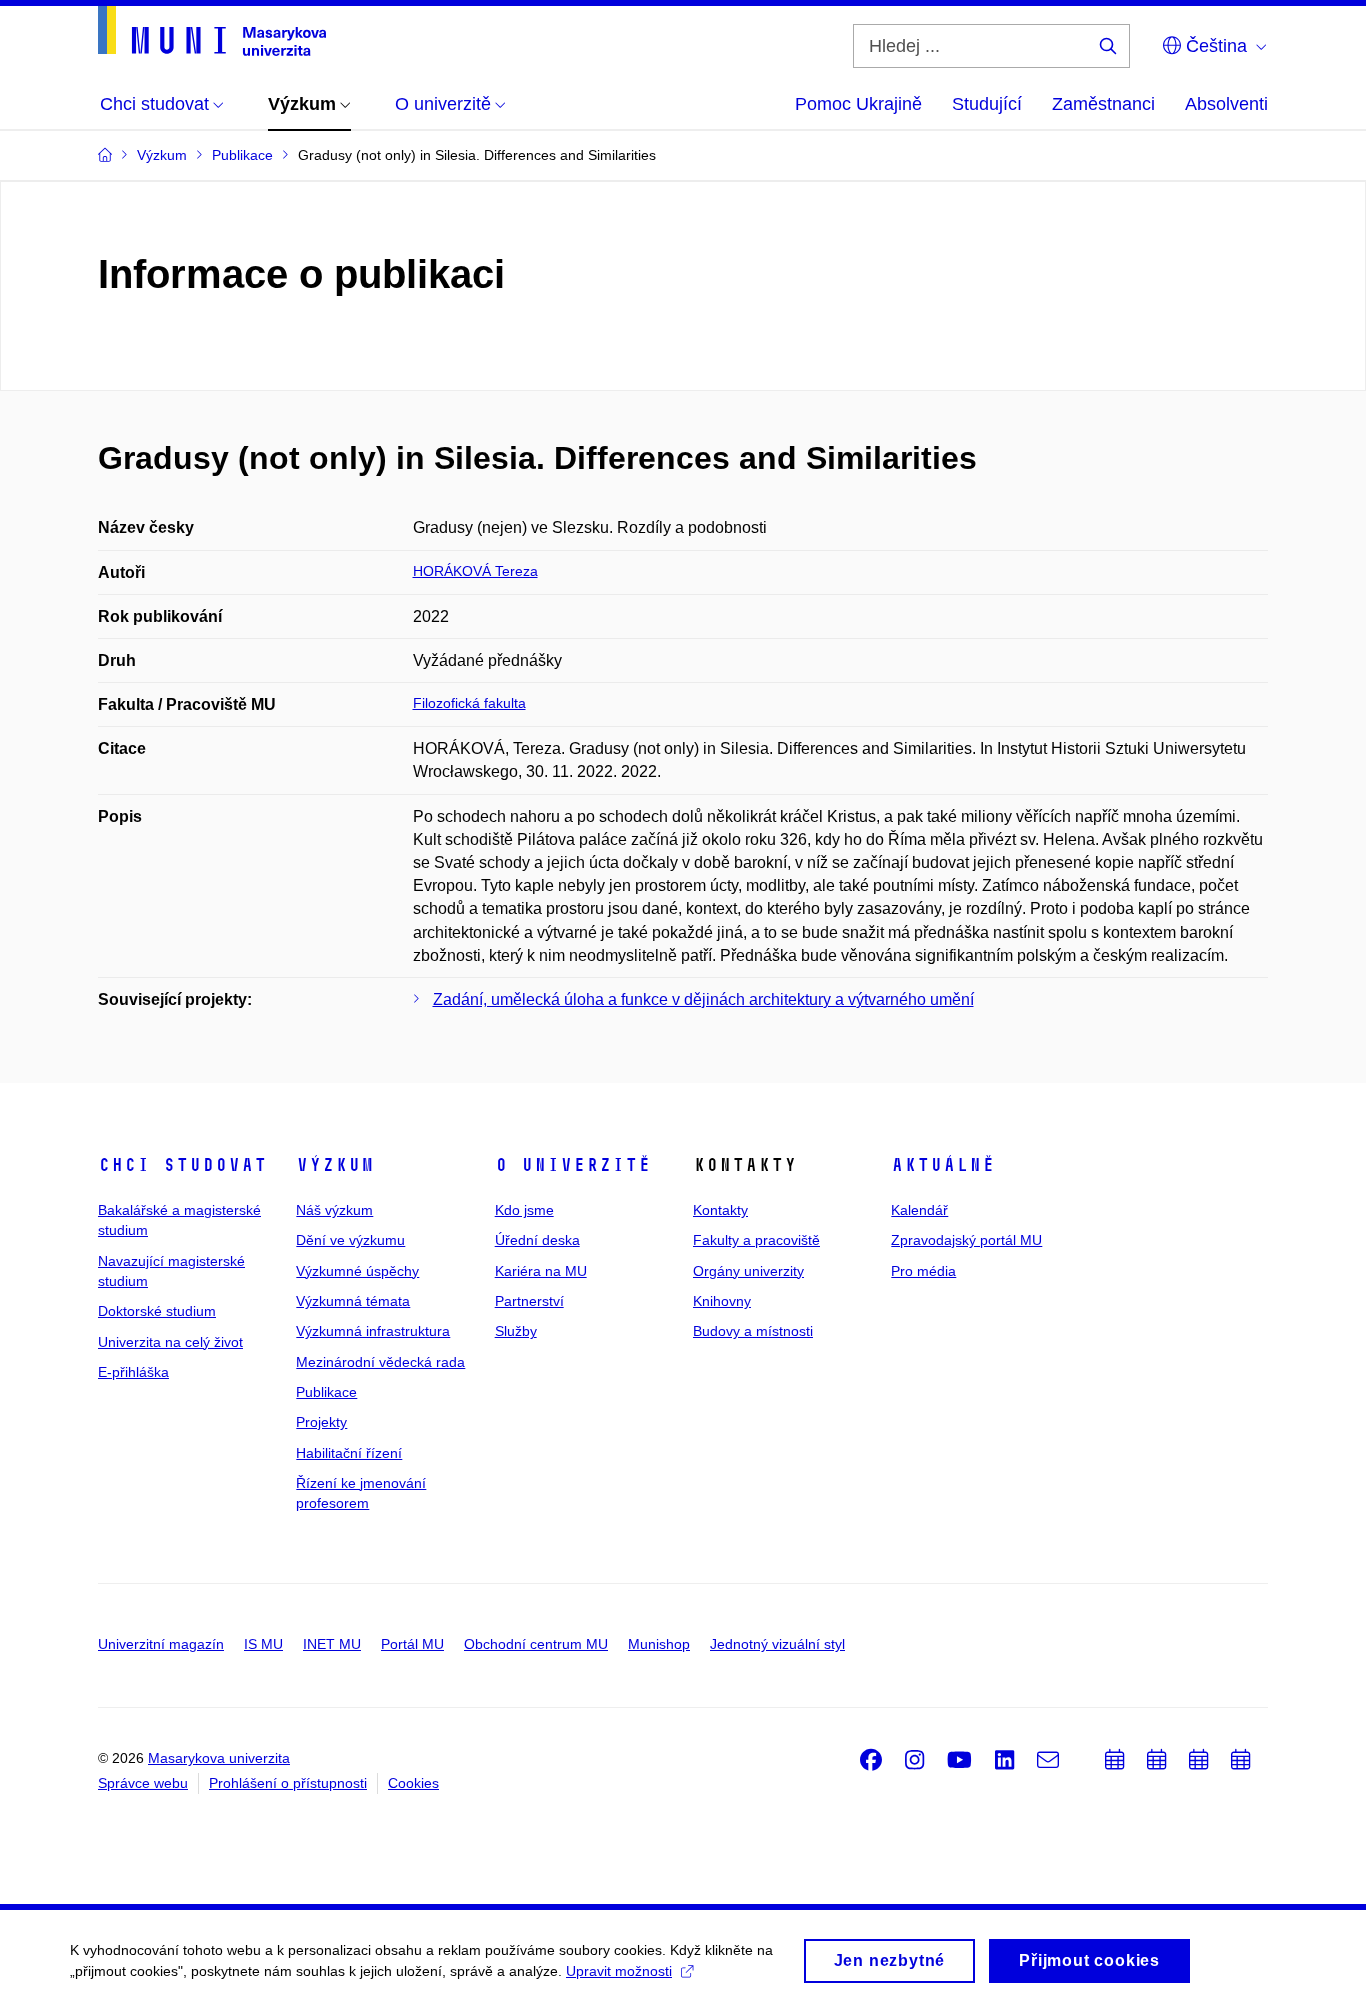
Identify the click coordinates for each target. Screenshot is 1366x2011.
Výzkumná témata (353, 1301)
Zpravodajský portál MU (966, 1240)
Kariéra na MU (541, 1271)
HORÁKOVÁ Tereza (475, 571)
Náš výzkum (334, 1210)
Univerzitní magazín (161, 1644)
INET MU (332, 1644)
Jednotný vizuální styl (777, 1644)
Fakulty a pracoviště (756, 1240)
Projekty (321, 1422)
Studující (987, 104)
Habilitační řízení (349, 1453)
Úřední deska (537, 1240)
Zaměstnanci (1103, 104)
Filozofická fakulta (469, 703)
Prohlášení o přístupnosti (288, 1783)
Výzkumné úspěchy (357, 1271)
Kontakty (720, 1210)
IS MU (263, 1644)
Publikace (326, 1392)
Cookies (413, 1783)
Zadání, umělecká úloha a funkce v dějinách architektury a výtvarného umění (703, 999)
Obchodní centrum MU (536, 1644)
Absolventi (1226, 104)
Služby (516, 1331)
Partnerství (529, 1301)
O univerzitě (573, 1165)
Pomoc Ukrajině (858, 104)
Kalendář (919, 1210)
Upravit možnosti (619, 1971)
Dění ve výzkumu (350, 1240)
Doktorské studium (157, 1311)
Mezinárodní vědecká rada (380, 1362)
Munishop (659, 1644)
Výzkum (335, 1165)
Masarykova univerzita (219, 1758)
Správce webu (143, 1783)
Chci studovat (182, 1165)
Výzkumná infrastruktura (373, 1331)
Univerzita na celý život (170, 1342)
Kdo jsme (524, 1210)
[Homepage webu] (212, 31)
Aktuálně (943, 1165)
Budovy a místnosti (753, 1331)
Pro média (923, 1271)
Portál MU (412, 1644)
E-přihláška (133, 1372)
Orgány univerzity (748, 1271)
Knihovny (722, 1301)
